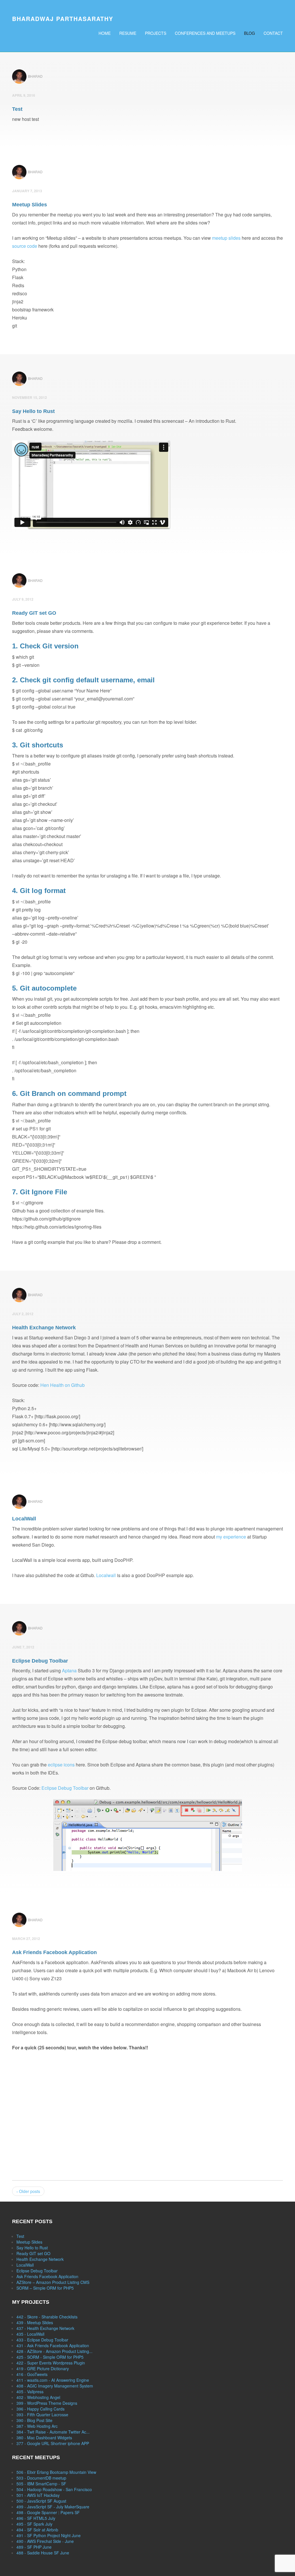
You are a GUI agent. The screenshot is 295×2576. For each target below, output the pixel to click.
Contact (273, 33)
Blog (249, 33)
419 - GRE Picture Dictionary (43, 2369)
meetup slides (226, 238)
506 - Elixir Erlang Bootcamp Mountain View (56, 2472)
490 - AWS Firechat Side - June (45, 2541)
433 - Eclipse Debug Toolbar (42, 2340)
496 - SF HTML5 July (36, 2518)
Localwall (106, 1575)
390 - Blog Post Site (34, 2420)
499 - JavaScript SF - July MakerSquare (53, 2507)
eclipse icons (61, 1765)
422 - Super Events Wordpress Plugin (51, 2363)
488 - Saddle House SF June (43, 2553)
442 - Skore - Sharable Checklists (47, 2317)
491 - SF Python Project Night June (49, 2535)
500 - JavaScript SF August (41, 2501)
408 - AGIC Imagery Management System (55, 2386)
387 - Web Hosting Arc (37, 2426)
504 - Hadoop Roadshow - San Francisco (54, 2489)
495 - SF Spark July (34, 2524)
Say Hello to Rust (32, 2248)
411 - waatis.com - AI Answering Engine (53, 2380)
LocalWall (25, 2265)
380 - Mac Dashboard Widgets (44, 2438)
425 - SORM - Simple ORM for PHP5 (50, 2357)
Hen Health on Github (63, 1385)
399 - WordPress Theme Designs (47, 2403)
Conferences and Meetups (205, 33)
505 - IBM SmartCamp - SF (41, 2484)
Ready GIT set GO (33, 2253)
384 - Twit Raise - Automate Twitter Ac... (53, 2432)
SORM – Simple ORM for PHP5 (45, 2288)
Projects (156, 33)
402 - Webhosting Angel (38, 2397)
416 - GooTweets (32, 2374)
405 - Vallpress (30, 2392)
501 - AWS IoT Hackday (38, 2495)
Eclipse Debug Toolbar (65, 1788)
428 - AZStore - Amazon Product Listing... (54, 2351)
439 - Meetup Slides (35, 2322)
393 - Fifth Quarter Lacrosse (42, 2415)
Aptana (69, 1670)
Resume (128, 33)
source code (25, 246)
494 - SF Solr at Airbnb (37, 2530)
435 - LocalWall (30, 2334)
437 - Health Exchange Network (45, 2328)
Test (20, 2236)
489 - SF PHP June (34, 2547)
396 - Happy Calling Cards (40, 2409)
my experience (231, 1537)
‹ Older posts (28, 2191)
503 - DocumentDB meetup (41, 2478)
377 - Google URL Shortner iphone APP (53, 2443)
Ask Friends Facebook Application (47, 2276)
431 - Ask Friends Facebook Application (53, 2345)
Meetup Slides (29, 2242)
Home (105, 33)
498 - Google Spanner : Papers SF (48, 2512)
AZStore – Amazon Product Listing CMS (53, 2282)
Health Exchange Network (40, 2259)
